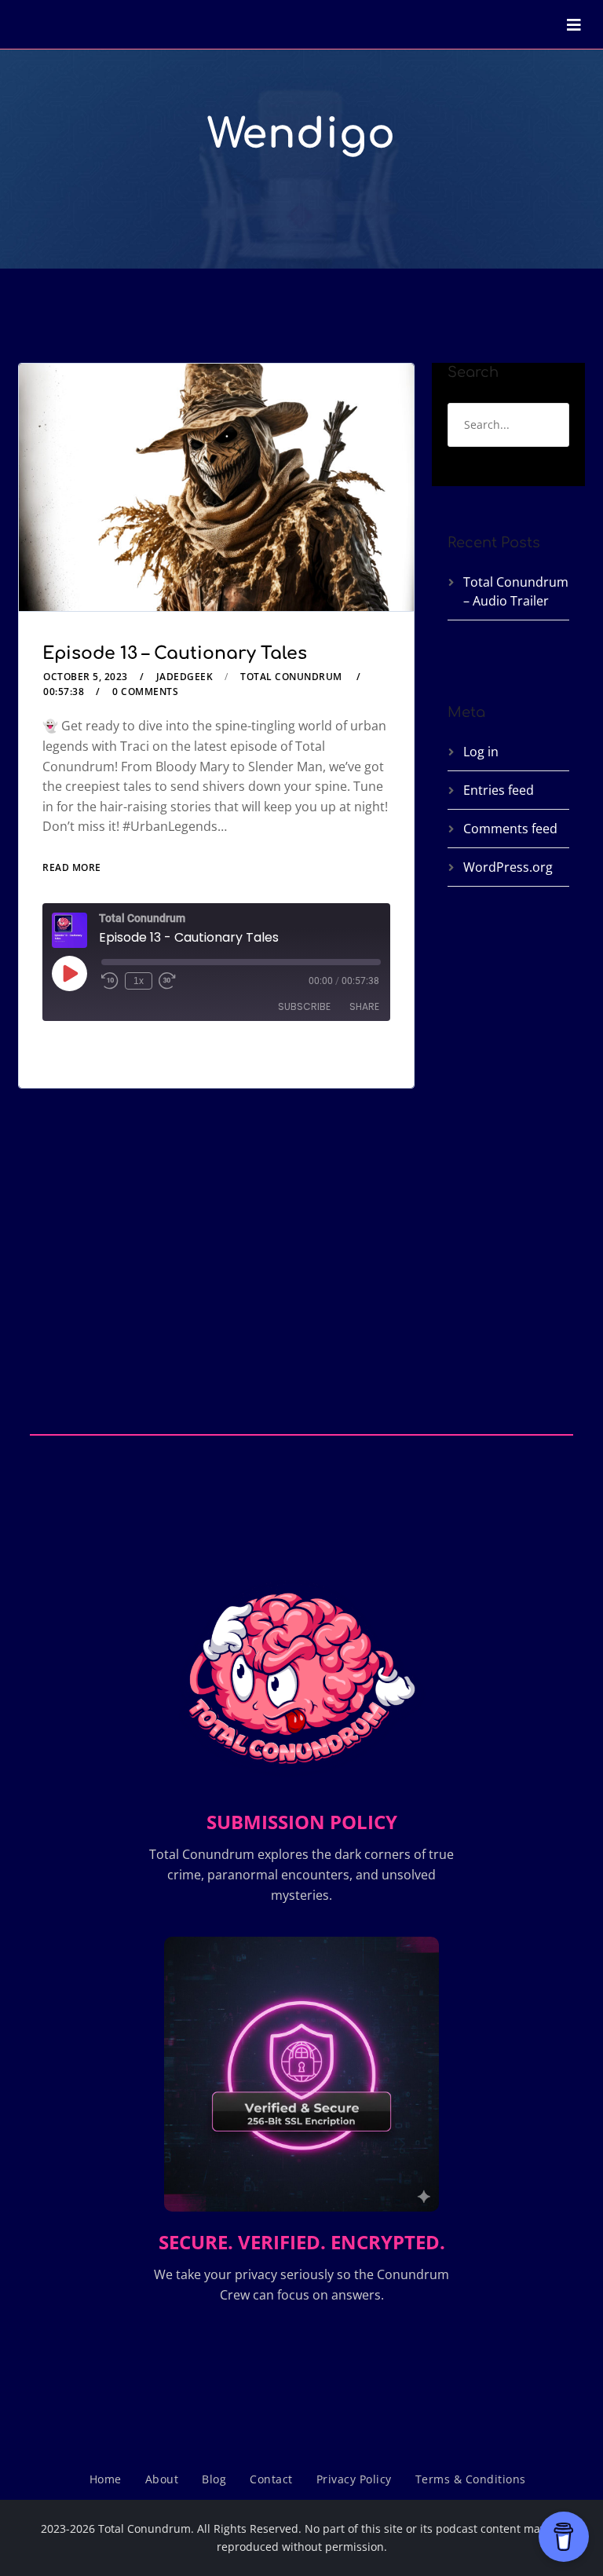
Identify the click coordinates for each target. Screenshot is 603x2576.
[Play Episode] (69, 973)
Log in (481, 752)
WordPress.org (508, 867)
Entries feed (499, 790)
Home (106, 2479)
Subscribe (304, 1006)
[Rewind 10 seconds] (110, 981)
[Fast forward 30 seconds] (167, 981)
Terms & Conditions (471, 2479)
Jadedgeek (185, 677)
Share (364, 1006)
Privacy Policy (354, 2479)
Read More (72, 867)
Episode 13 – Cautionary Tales (175, 653)
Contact (271, 2479)
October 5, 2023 (86, 677)
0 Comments (145, 692)
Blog (214, 2479)
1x (139, 981)
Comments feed (510, 829)
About (162, 2479)
